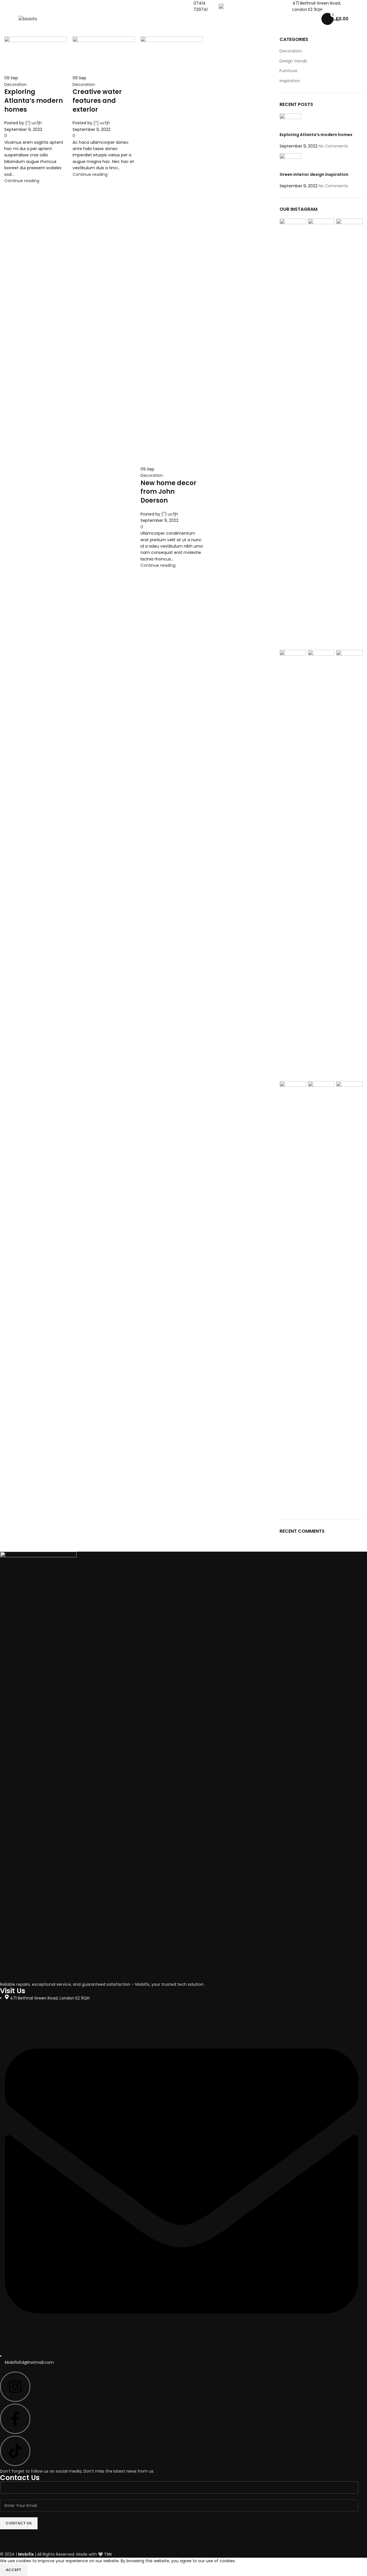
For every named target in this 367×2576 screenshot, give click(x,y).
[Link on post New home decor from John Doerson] (183, 1279)
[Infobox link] (200, 6)
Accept (14, 2570)
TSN (108, 2554)
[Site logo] (28, 19)
